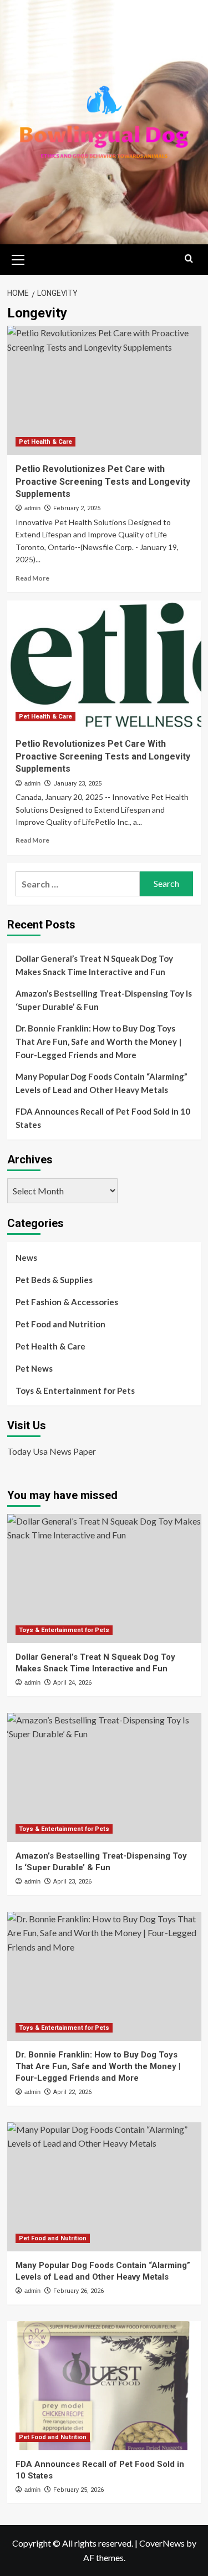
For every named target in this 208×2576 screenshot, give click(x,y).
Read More (32, 578)
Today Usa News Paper (52, 1451)
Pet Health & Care (45, 442)
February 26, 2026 (78, 2291)
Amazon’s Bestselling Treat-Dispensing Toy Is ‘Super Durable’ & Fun (104, 1000)
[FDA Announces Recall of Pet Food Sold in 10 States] (104, 2386)
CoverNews (162, 2543)
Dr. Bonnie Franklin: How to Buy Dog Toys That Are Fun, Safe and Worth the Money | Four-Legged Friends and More (98, 1041)
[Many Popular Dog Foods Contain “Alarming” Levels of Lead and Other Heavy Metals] (104, 2187)
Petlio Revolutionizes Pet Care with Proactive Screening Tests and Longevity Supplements (103, 481)
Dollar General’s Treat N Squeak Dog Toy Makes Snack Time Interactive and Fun (94, 965)
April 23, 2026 (72, 1882)
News (26, 1258)
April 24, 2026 (72, 1683)
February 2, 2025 (77, 508)
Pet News (34, 1368)
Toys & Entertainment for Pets (75, 1390)
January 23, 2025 (77, 784)
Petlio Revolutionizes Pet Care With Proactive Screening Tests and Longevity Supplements (103, 756)
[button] (18, 258)
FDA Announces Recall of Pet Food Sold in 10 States (103, 1118)
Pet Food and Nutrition (60, 1324)
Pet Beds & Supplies (54, 1280)
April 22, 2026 (72, 2092)
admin (32, 508)
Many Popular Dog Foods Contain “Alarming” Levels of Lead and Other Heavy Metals (102, 1083)
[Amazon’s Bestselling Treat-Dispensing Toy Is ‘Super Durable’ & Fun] (104, 1777)
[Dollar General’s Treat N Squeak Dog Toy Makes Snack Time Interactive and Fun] (104, 1579)
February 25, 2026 (78, 2490)
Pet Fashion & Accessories (67, 1302)
